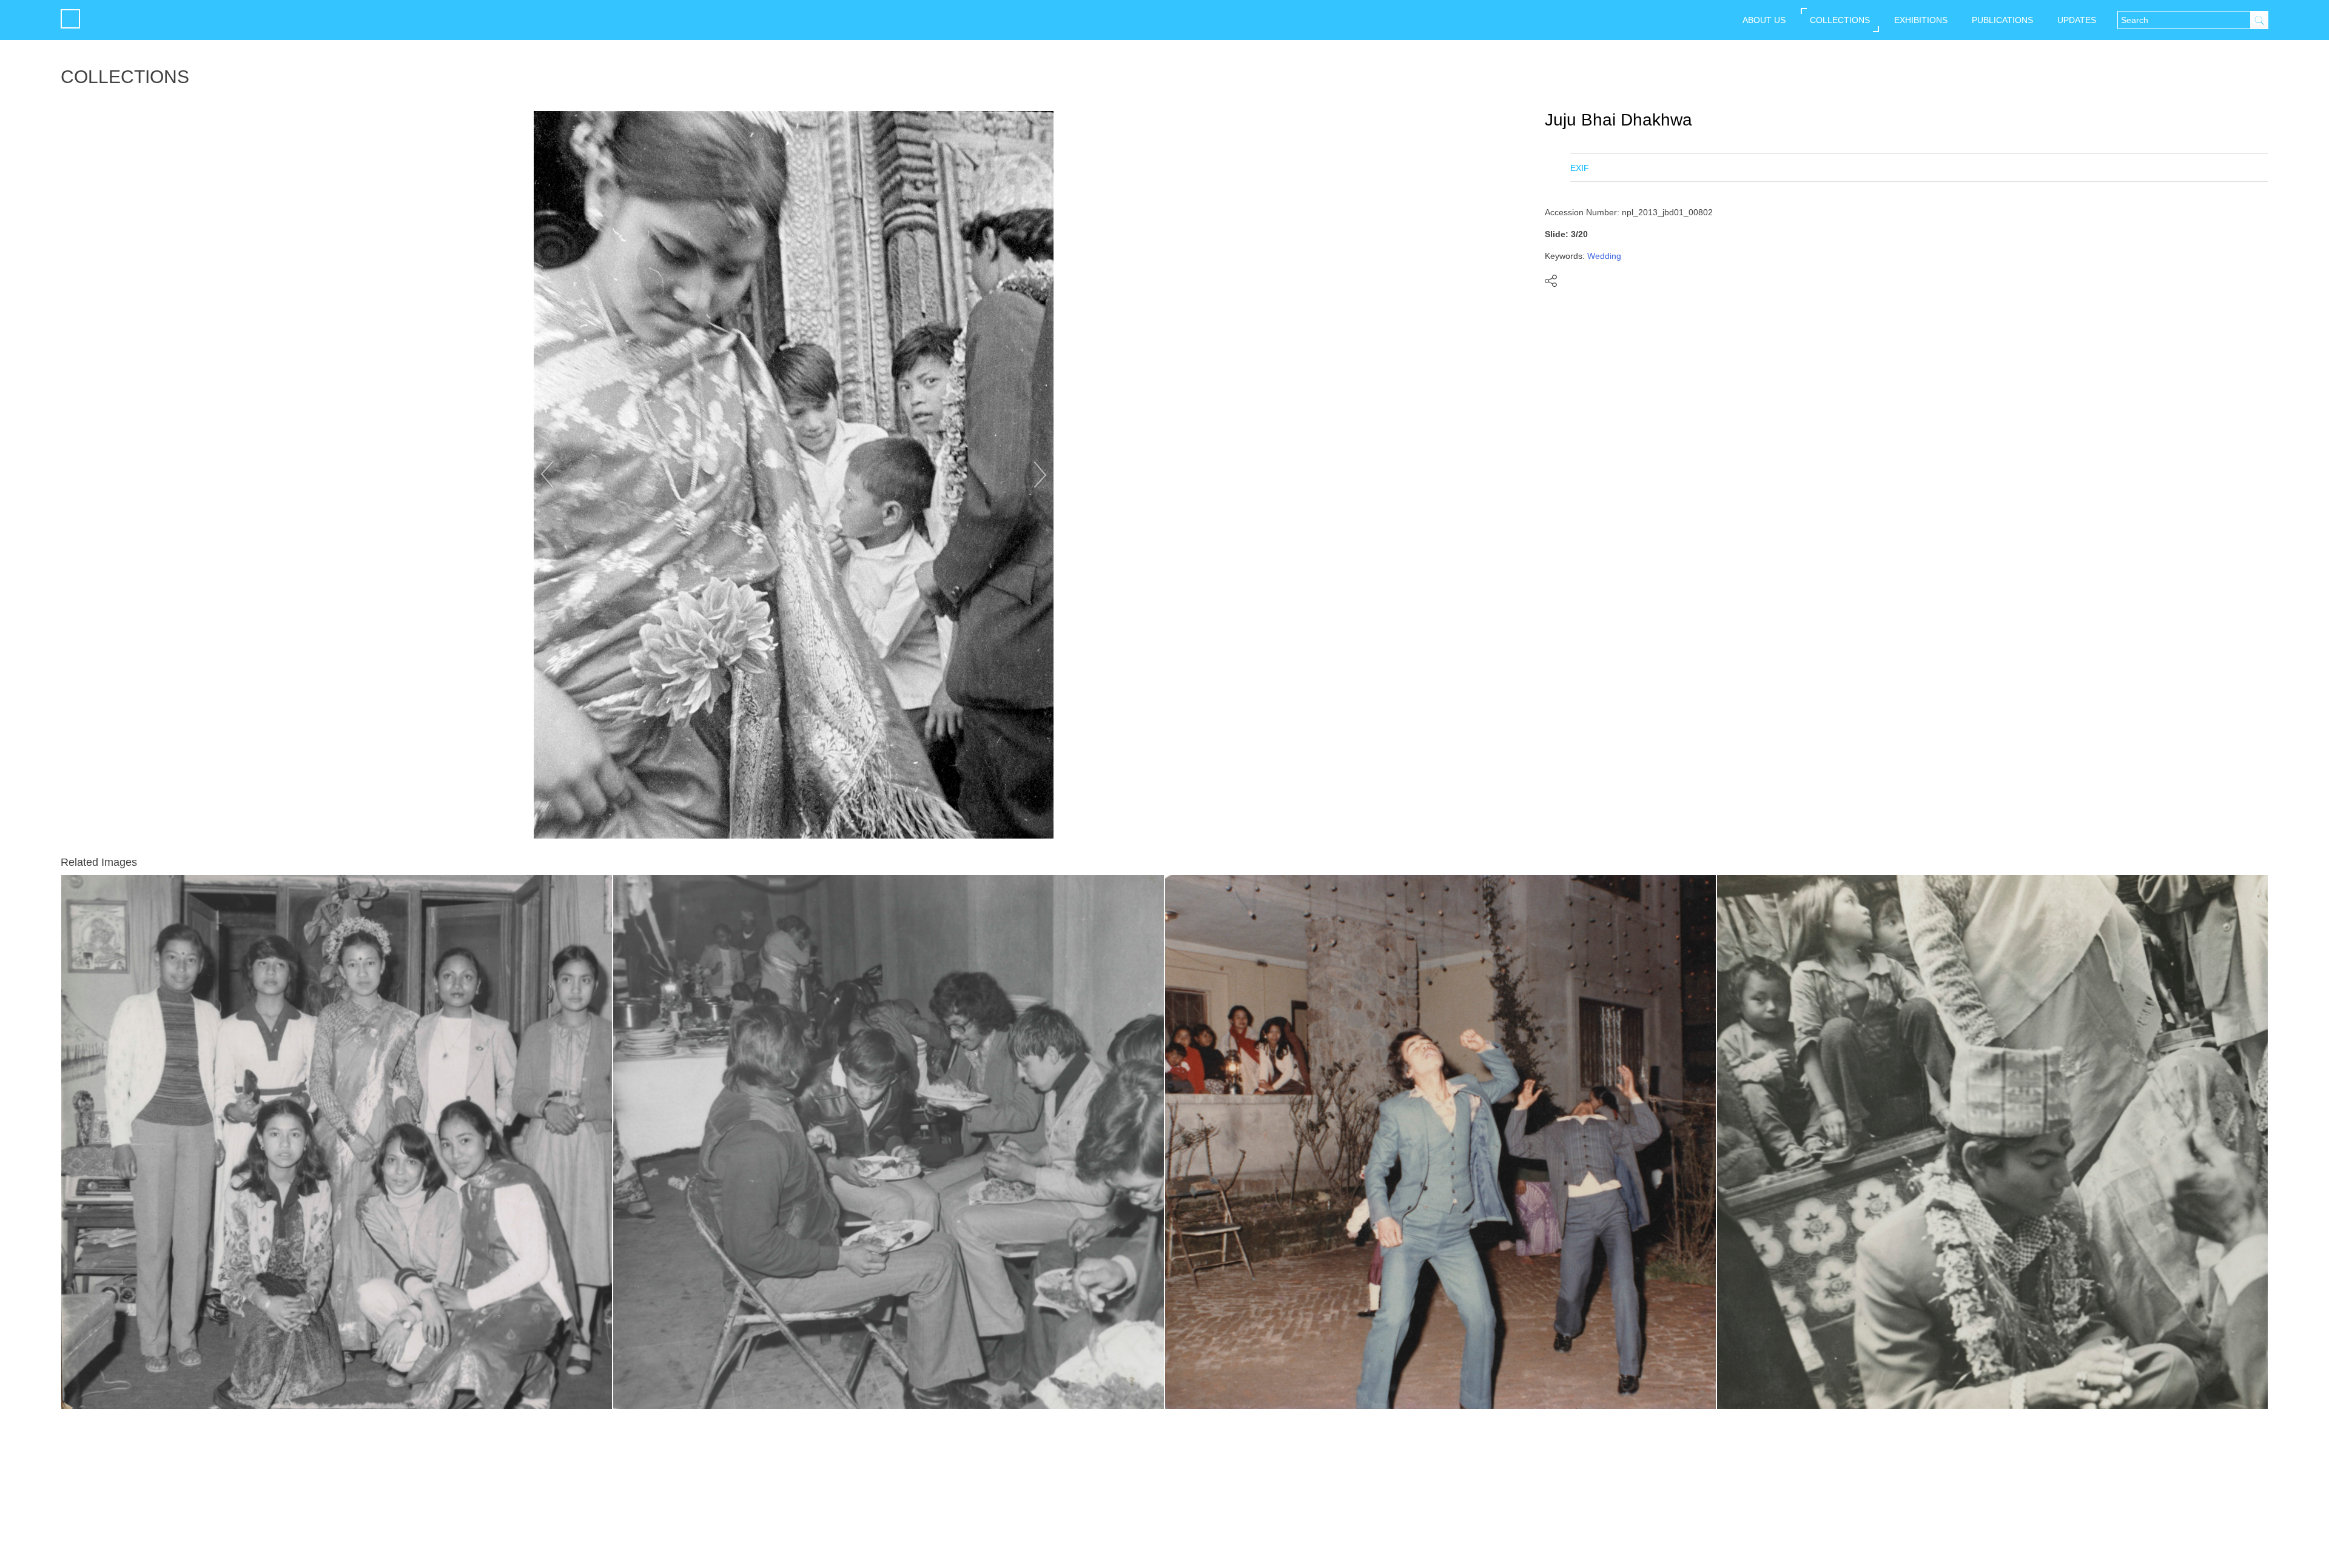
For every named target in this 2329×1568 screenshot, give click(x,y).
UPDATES (2077, 20)
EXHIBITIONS (1921, 20)
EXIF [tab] (1580, 168)
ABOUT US (1764, 20)
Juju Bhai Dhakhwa (1618, 120)
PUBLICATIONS (2002, 20)
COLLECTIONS (1840, 20)
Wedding (1604, 256)
